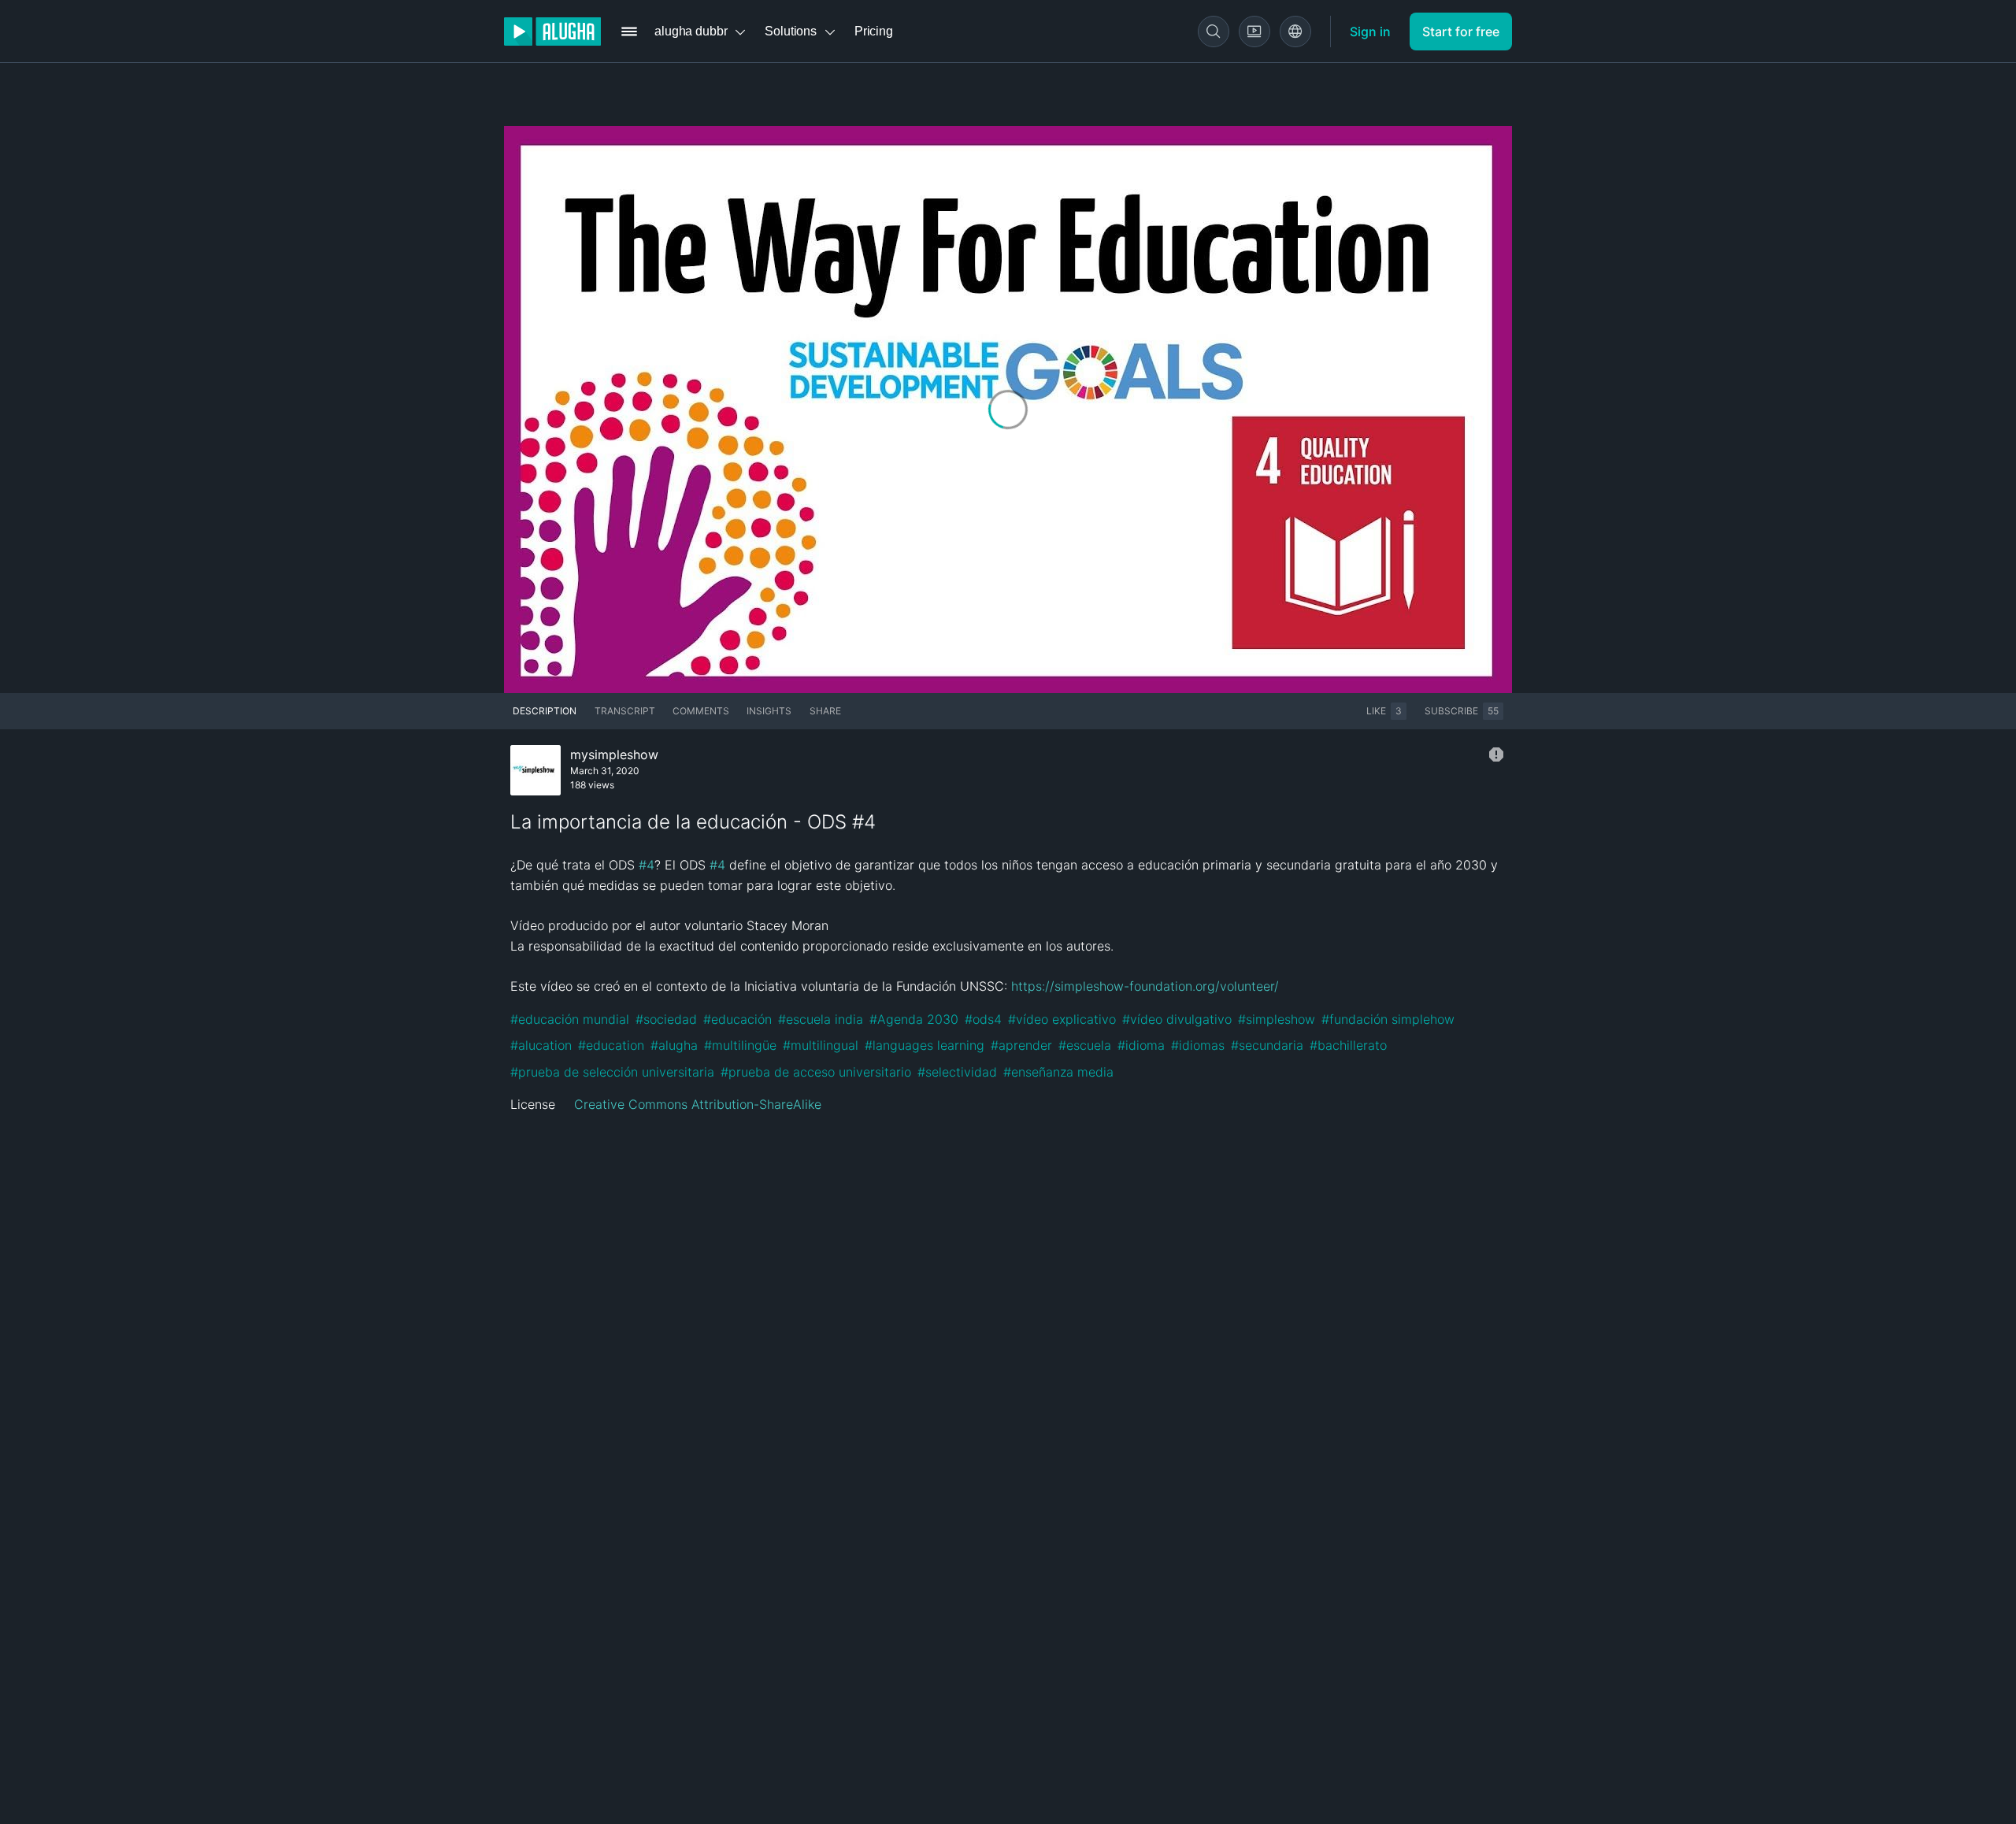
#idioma (1141, 1045)
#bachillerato (1348, 1045)
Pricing (874, 31)
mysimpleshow (614, 754)
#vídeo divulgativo (1177, 1019)
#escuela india (821, 1019)
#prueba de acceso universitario (816, 1072)
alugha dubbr (691, 31)
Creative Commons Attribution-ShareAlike (698, 1104)
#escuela (1085, 1045)
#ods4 (983, 1019)
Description (545, 711)
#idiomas (1198, 1045)
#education (611, 1045)
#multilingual (821, 1045)
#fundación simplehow (1388, 1019)
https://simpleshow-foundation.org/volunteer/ (1145, 986)
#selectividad (957, 1072)
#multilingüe (740, 1045)
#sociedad (666, 1019)
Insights (769, 711)
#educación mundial (570, 1019)
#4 (647, 865)
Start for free (1461, 32)
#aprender (1021, 1045)
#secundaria (1267, 1045)
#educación (737, 1019)
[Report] (1496, 754)
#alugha (674, 1045)
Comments (701, 711)
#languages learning (925, 1045)
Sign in (1370, 32)
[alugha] (552, 32)
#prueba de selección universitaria (612, 1072)
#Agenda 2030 (914, 1019)
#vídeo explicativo (1062, 1019)
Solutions (791, 31)
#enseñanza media (1058, 1072)
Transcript (625, 711)
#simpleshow (1277, 1019)
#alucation (541, 1045)
